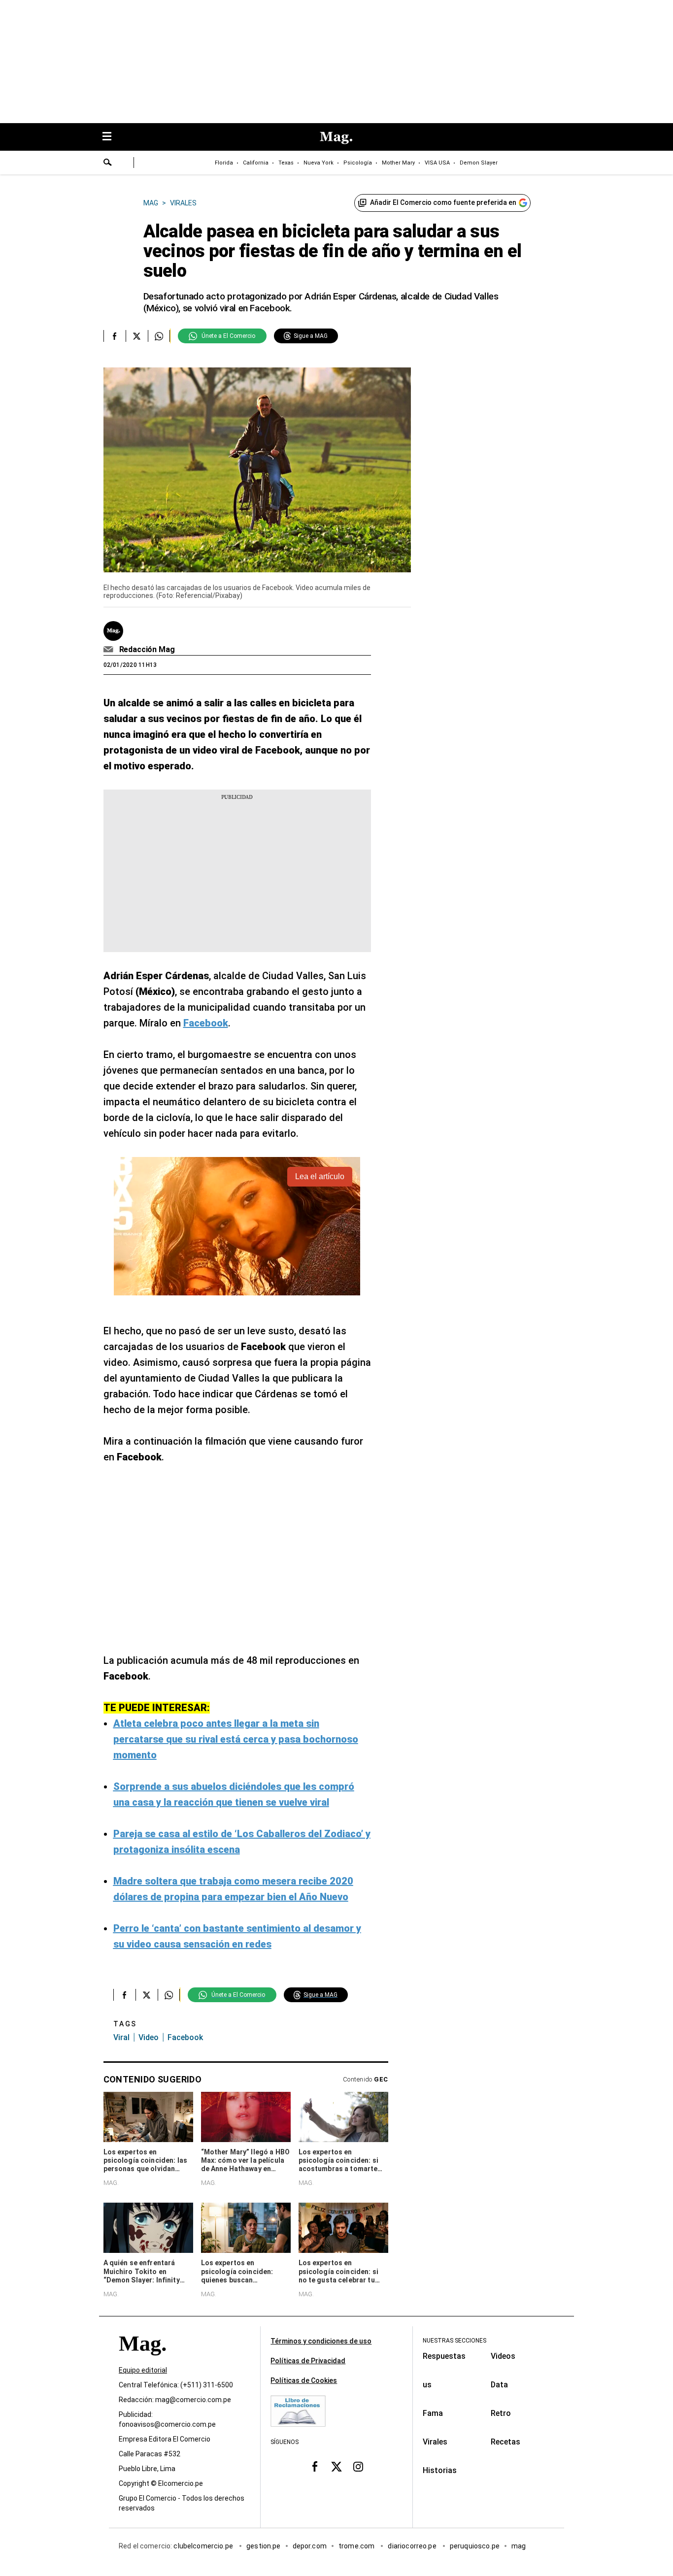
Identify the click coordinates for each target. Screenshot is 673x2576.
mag (519, 2546)
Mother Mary (398, 163)
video (149, 2037)
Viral (121, 2037)
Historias (440, 2470)
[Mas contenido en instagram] (358, 2466)
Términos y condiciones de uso (321, 2341)
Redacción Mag (147, 649)
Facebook (185, 2037)
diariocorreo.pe (413, 2546)
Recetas (505, 2442)
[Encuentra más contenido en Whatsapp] (159, 336)
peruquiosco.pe (475, 2546)
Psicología (358, 163)
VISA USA (437, 163)
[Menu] (112, 137)
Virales (435, 2442)
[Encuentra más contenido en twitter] (137, 336)
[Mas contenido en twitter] (336, 2466)
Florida (224, 163)
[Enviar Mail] (110, 650)
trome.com (357, 2546)
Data (499, 2385)
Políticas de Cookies (304, 2380)
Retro (501, 2413)
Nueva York (319, 163)
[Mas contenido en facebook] (315, 2466)
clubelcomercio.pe (204, 2546)
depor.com (310, 2546)
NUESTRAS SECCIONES (454, 2341)
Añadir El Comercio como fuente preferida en (443, 202)
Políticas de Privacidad (308, 2361)
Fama (433, 2413)
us (427, 2385)
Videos (503, 2356)
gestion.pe (264, 2546)
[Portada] (142, 2361)
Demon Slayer (479, 163)
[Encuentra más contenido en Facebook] (115, 336)
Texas (286, 163)
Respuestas (444, 2356)
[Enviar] (108, 164)
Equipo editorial (143, 2370)
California (256, 163)
